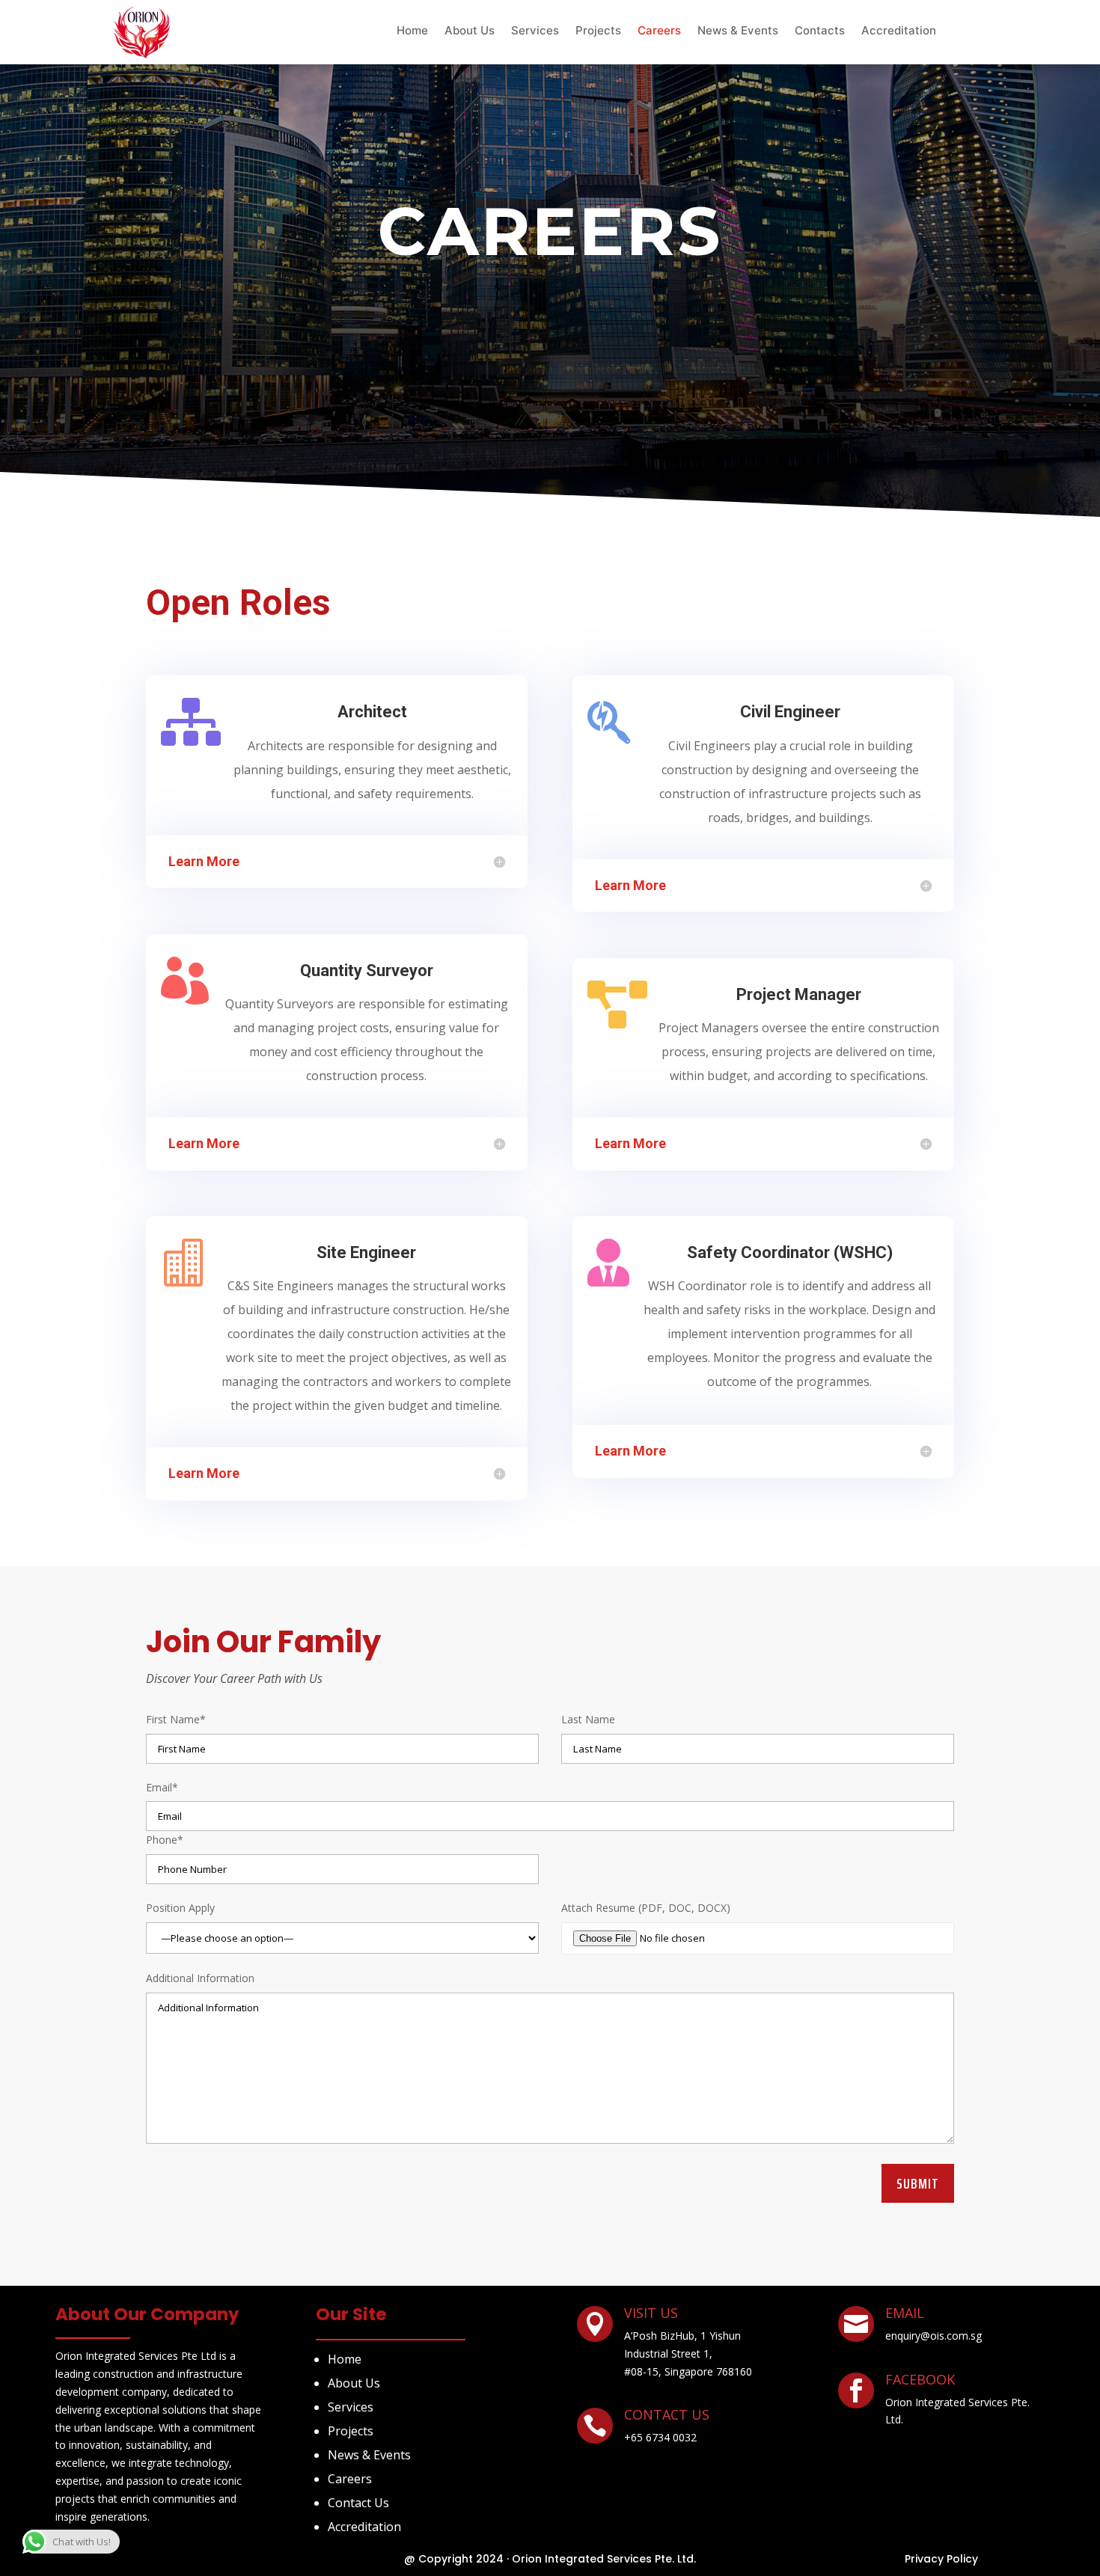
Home (412, 31)
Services (535, 31)
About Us (470, 31)
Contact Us (358, 2503)
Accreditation (899, 31)
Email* (162, 1787)
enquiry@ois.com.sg (934, 2336)
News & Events (738, 31)
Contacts (820, 31)
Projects (598, 31)
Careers (659, 31)
